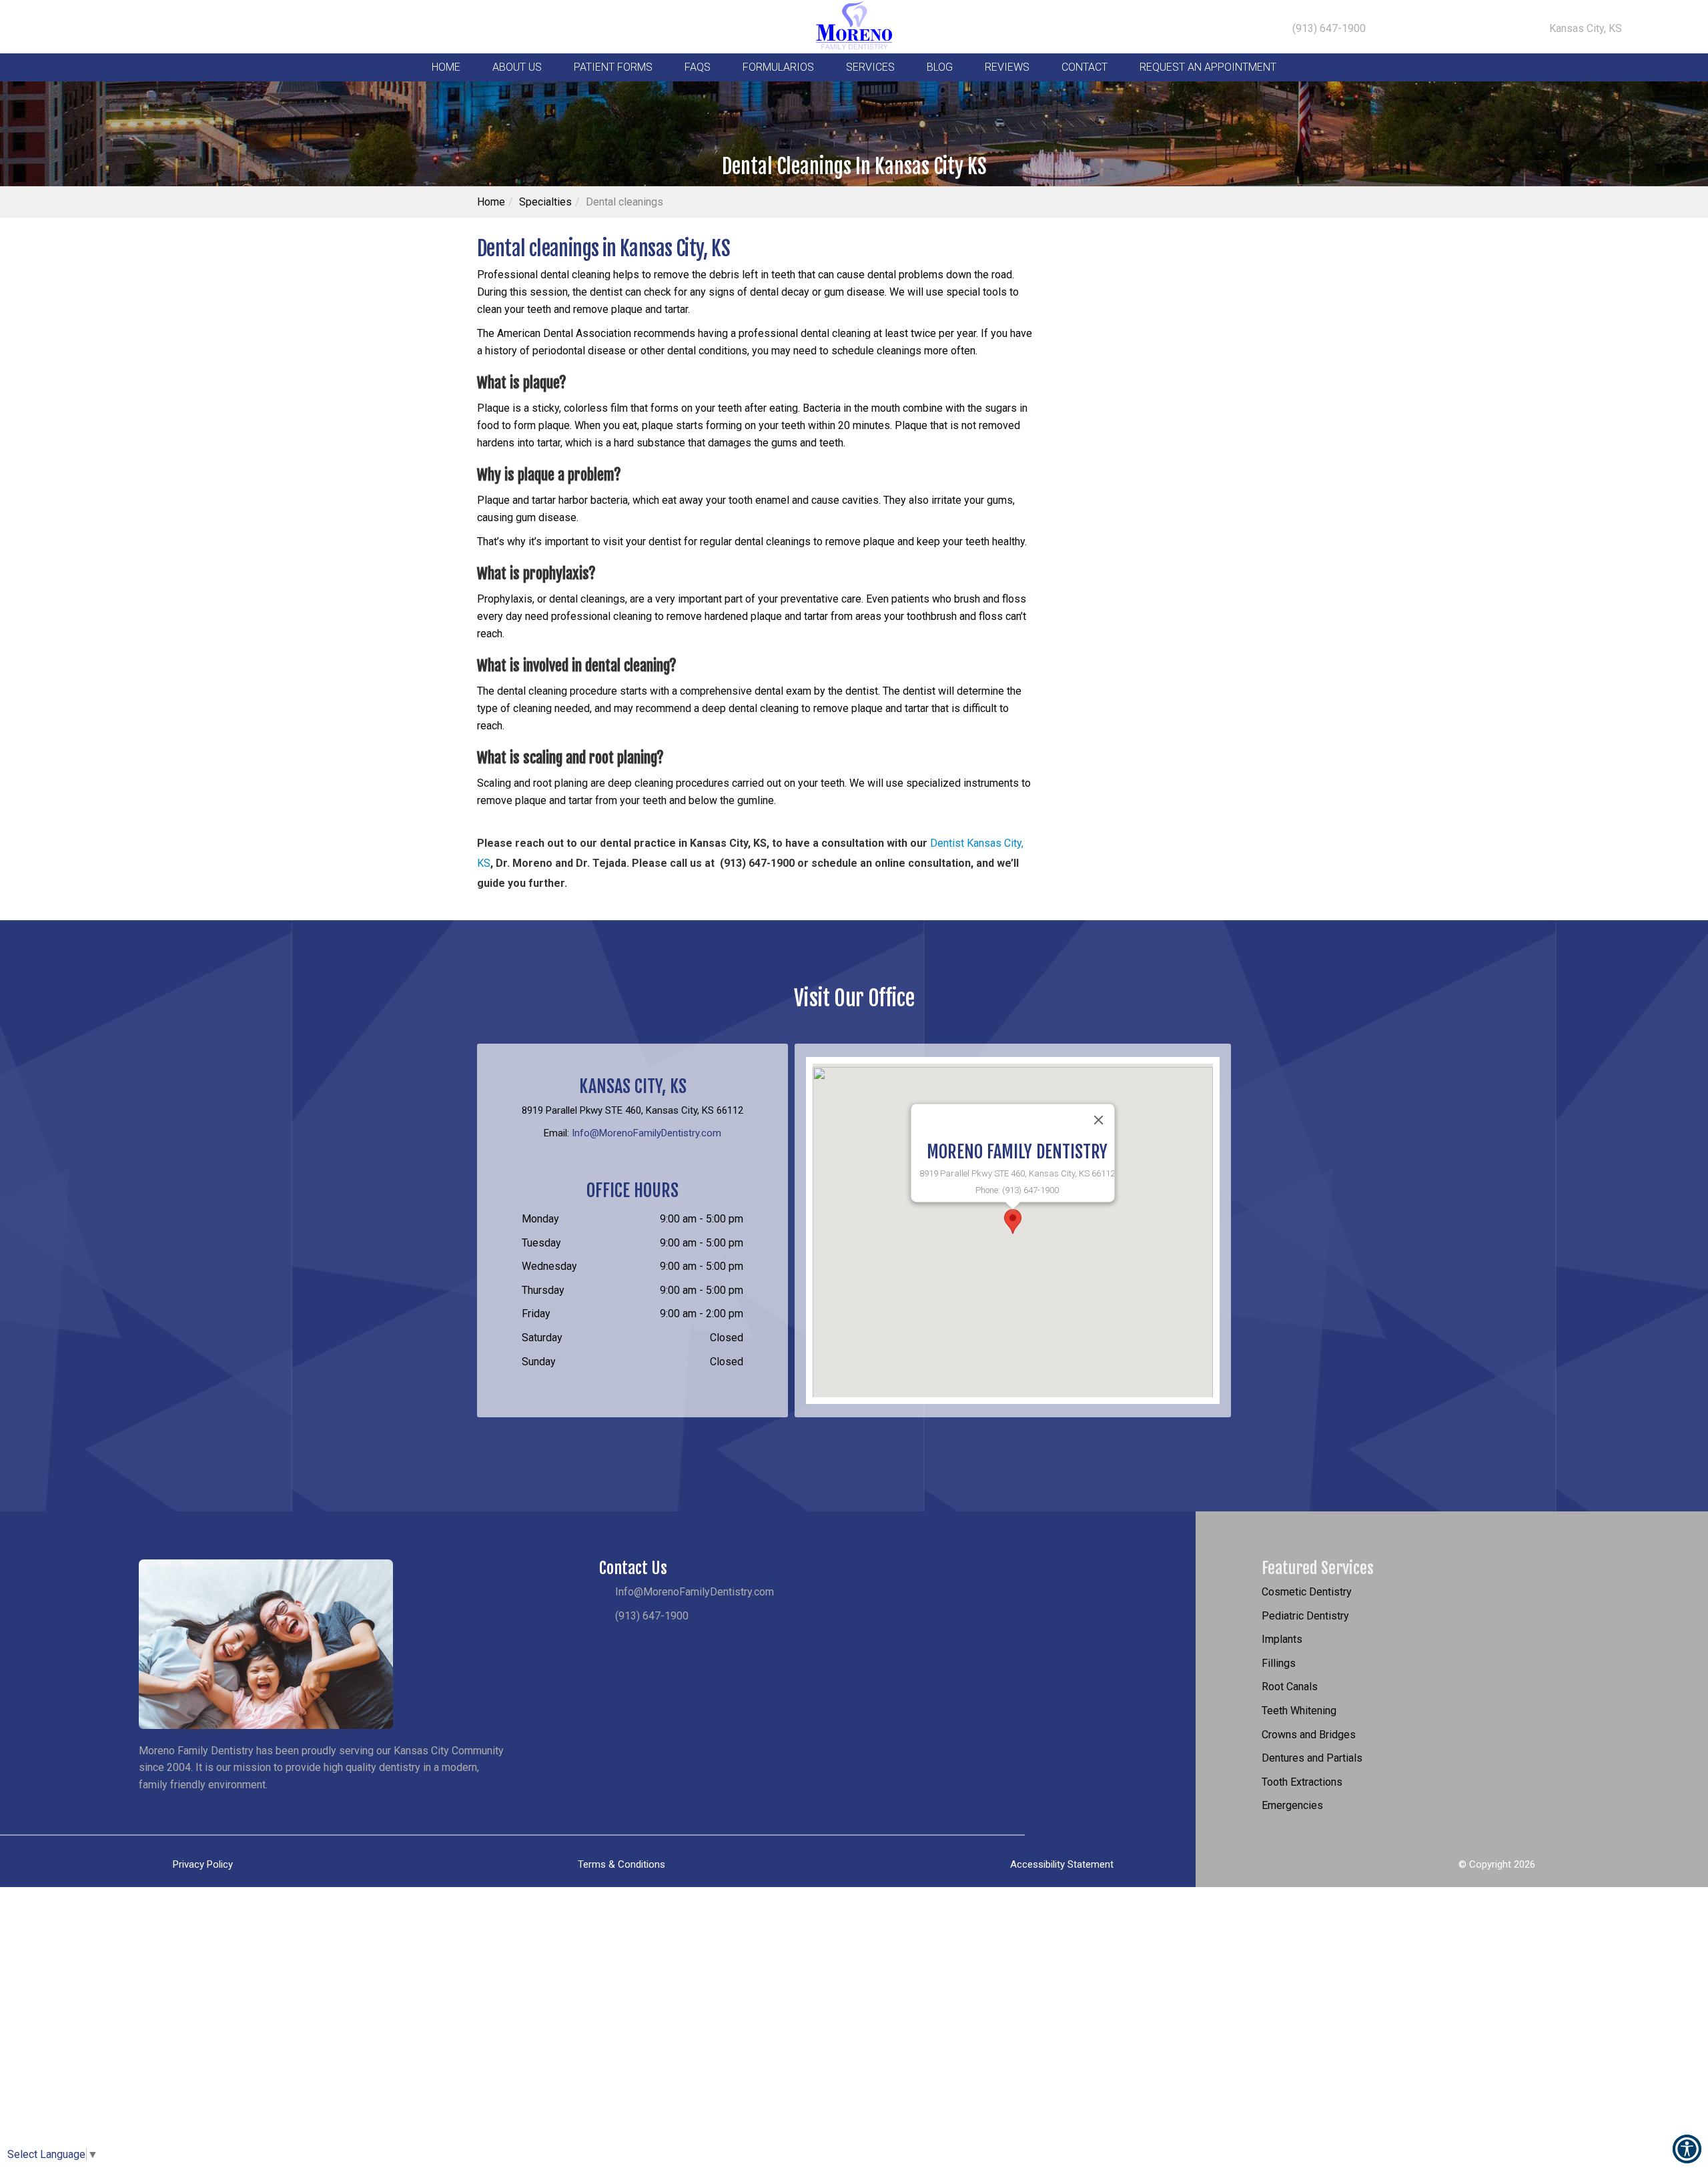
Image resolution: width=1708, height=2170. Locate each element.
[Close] (1099, 1120)
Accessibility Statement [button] (1062, 1864)
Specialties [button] (545, 202)
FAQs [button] (698, 67)
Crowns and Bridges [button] (1309, 1735)
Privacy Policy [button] (203, 1864)
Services (870, 67)
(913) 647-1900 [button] (1328, 28)
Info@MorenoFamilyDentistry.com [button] (647, 1133)
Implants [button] (1282, 1639)
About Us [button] (517, 67)
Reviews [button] (1007, 67)
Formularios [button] (778, 67)
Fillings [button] (1279, 1663)
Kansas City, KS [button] (1584, 28)
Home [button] (446, 67)
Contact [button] (1085, 67)
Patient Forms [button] (613, 67)
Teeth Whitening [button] (1299, 1711)
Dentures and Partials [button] (1312, 1758)
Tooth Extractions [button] (1302, 1782)
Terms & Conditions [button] (621, 1864)
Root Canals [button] (1290, 1687)
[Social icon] (60, 30)
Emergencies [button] (1292, 1805)
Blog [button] (940, 67)
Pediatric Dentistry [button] (1305, 1616)
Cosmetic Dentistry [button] (1307, 1592)
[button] (1013, 1221)
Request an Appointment (1208, 67)
